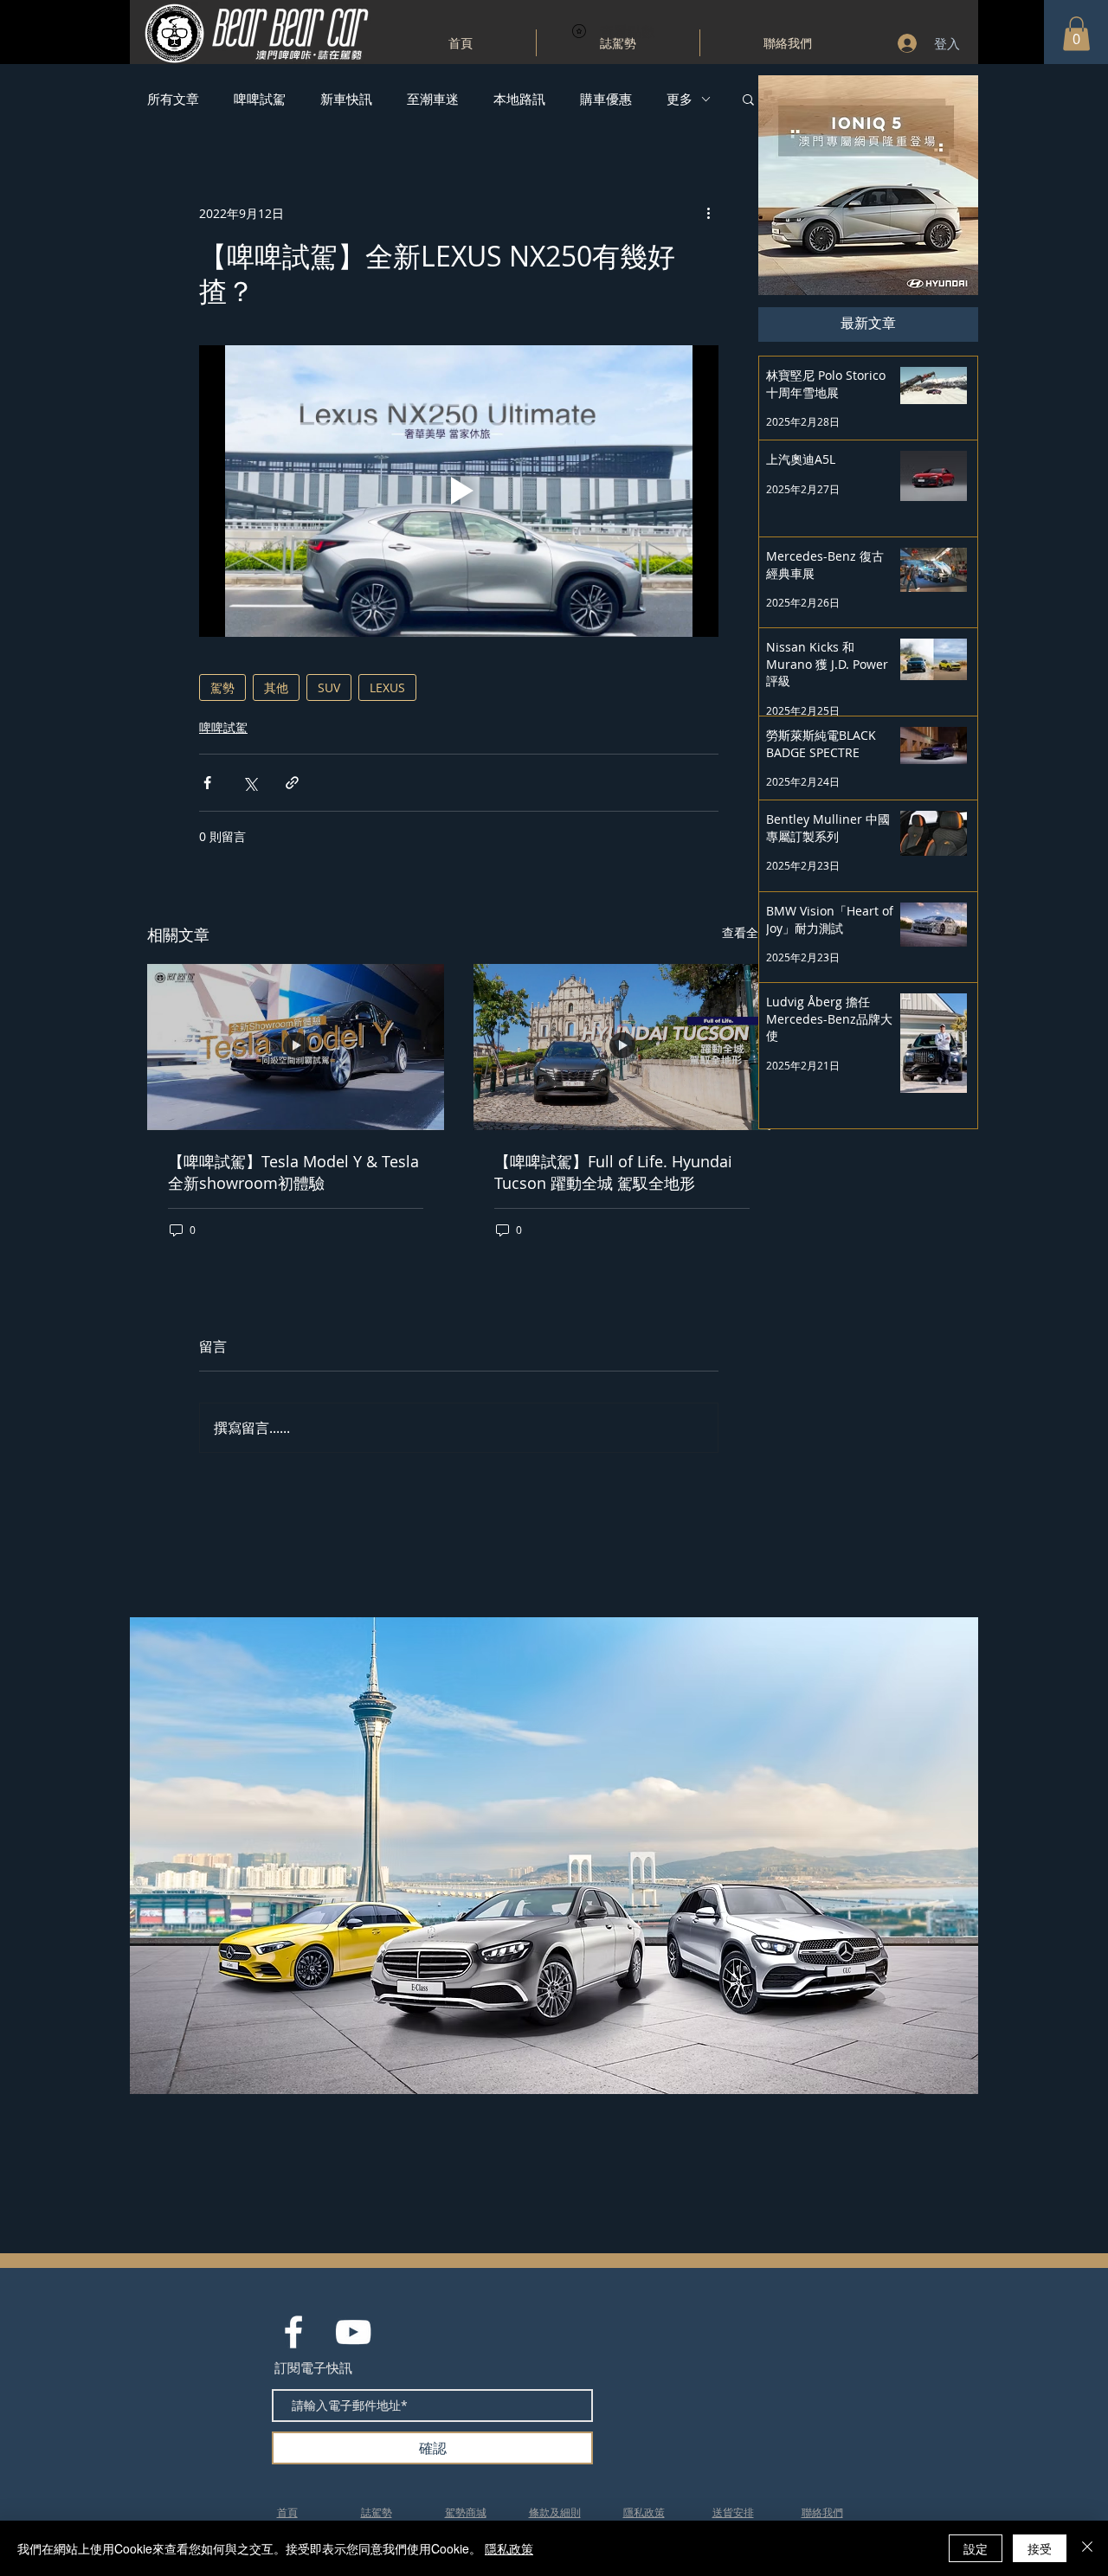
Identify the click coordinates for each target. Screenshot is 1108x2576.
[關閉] (1087, 2548)
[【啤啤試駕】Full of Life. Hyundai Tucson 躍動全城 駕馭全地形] (622, 1047)
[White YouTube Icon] (353, 2332)
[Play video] (459, 491)
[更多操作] (708, 213)
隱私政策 (509, 2548)
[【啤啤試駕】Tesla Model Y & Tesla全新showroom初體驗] (296, 1047)
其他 (276, 687)
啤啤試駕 (260, 99)
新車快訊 (346, 99)
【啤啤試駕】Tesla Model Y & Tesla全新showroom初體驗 (293, 1172)
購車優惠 (606, 99)
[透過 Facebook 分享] (207, 783)
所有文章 (173, 99)
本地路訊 (519, 99)
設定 (976, 2548)
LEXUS (387, 687)
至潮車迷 (433, 99)
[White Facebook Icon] (293, 2332)
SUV (329, 687)
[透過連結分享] (292, 783)
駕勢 (222, 687)
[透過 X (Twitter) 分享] (250, 783)
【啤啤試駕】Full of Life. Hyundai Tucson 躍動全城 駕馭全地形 (613, 1172)
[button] (1076, 33)
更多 (680, 99)
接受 (1040, 2548)
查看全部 (746, 932)
